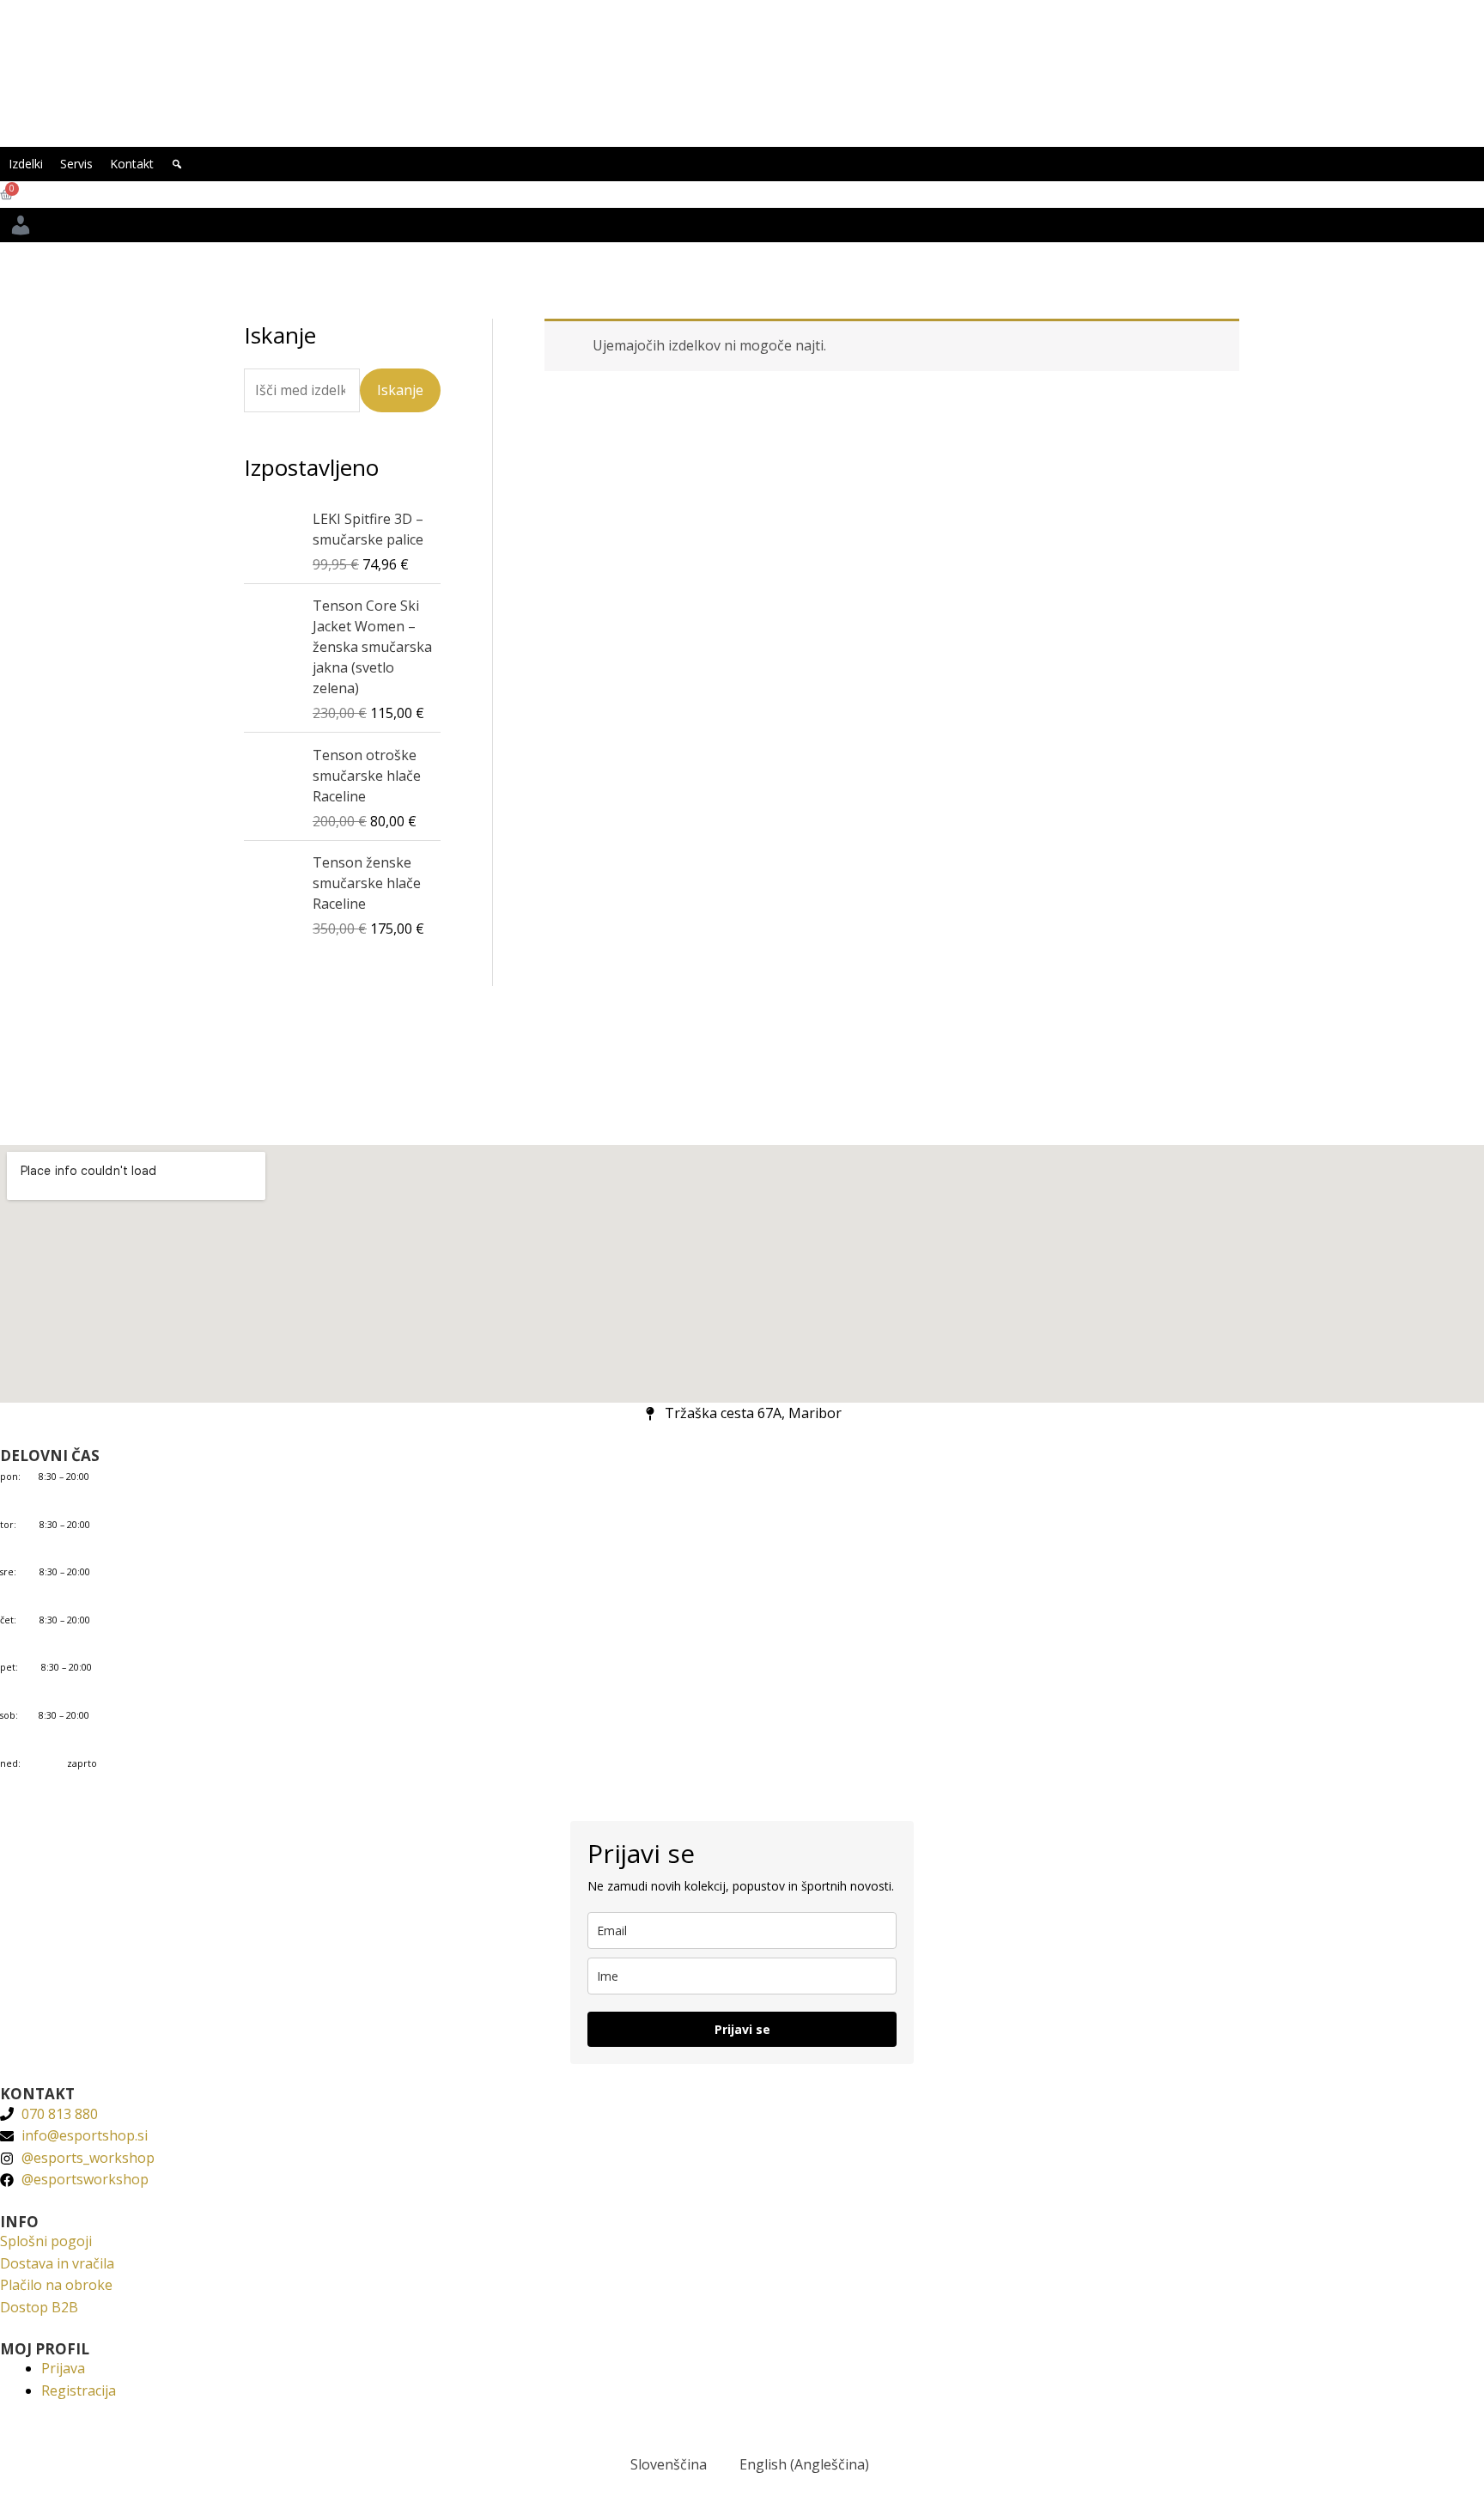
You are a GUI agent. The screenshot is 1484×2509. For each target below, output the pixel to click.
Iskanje (400, 390)
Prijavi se (742, 2029)
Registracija (79, 2390)
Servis (76, 164)
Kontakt (132, 164)
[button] (177, 164)
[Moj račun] (21, 225)
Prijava (63, 2368)
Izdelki (26, 164)
